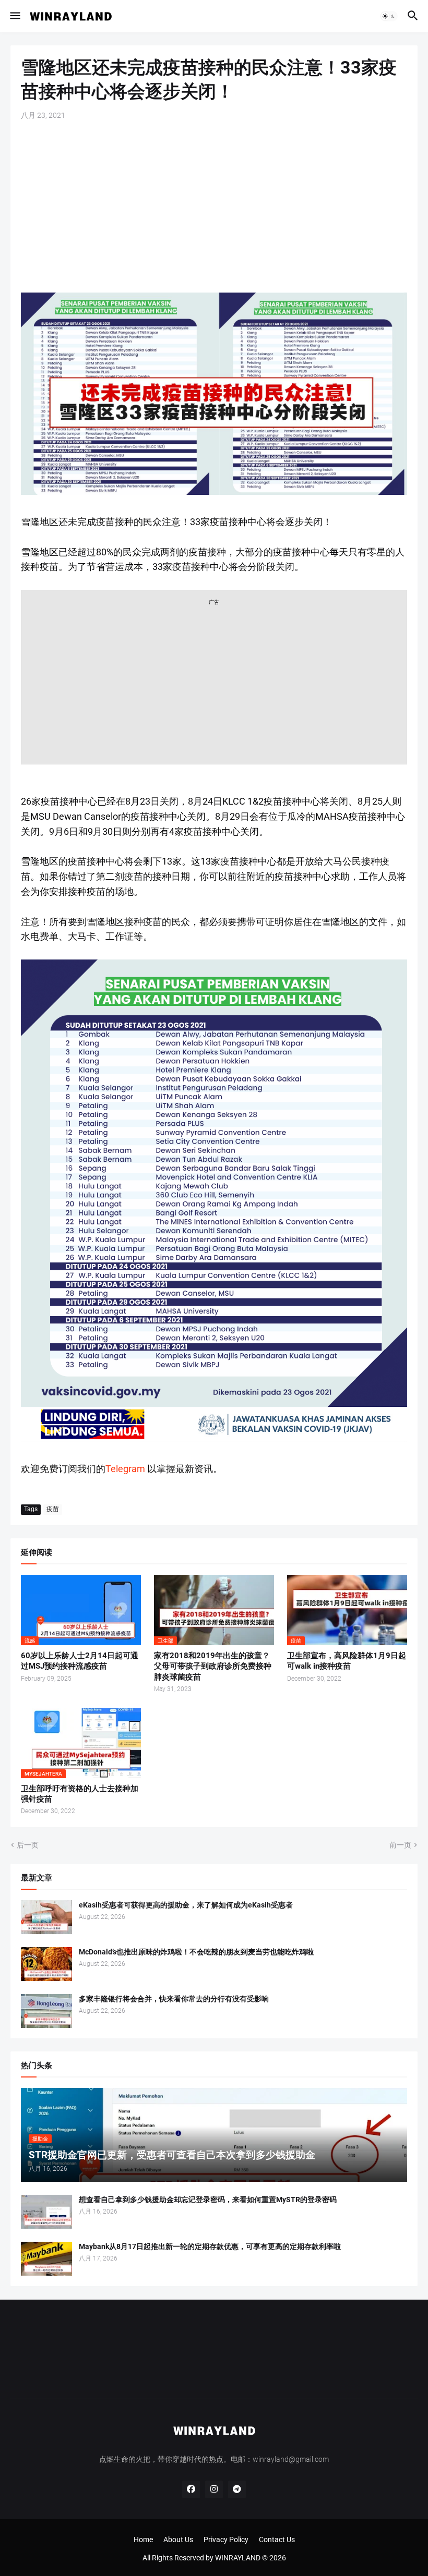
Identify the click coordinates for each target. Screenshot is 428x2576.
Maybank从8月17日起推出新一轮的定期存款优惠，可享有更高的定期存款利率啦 (210, 2246)
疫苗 (53, 1509)
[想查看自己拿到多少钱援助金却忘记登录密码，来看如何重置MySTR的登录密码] (46, 2212)
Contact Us (277, 2539)
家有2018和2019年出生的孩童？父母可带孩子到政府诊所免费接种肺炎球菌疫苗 (213, 1666)
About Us (178, 2539)
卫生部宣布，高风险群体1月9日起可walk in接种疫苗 (347, 1661)
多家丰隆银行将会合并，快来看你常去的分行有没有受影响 (174, 1999)
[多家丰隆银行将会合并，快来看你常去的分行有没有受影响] (46, 2011)
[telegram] (237, 2489)
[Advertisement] (214, 206)
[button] (14, 16)
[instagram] (214, 2489)
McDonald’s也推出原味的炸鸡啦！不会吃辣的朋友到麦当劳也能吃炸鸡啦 (196, 1952)
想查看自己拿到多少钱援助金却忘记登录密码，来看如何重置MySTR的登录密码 (208, 2200)
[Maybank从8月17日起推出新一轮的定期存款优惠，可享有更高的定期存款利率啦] (46, 2259)
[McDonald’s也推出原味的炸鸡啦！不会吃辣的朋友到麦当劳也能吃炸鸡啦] (46, 1964)
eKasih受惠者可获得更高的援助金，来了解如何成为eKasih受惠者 (186, 1905)
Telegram (125, 1469)
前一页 (400, 1845)
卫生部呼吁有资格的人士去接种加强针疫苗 (80, 1794)
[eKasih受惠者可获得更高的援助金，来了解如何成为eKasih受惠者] (46, 1917)
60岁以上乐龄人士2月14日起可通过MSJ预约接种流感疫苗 (80, 1661)
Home (143, 2539)
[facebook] (191, 2489)
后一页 (28, 1845)
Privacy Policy (226, 2539)
